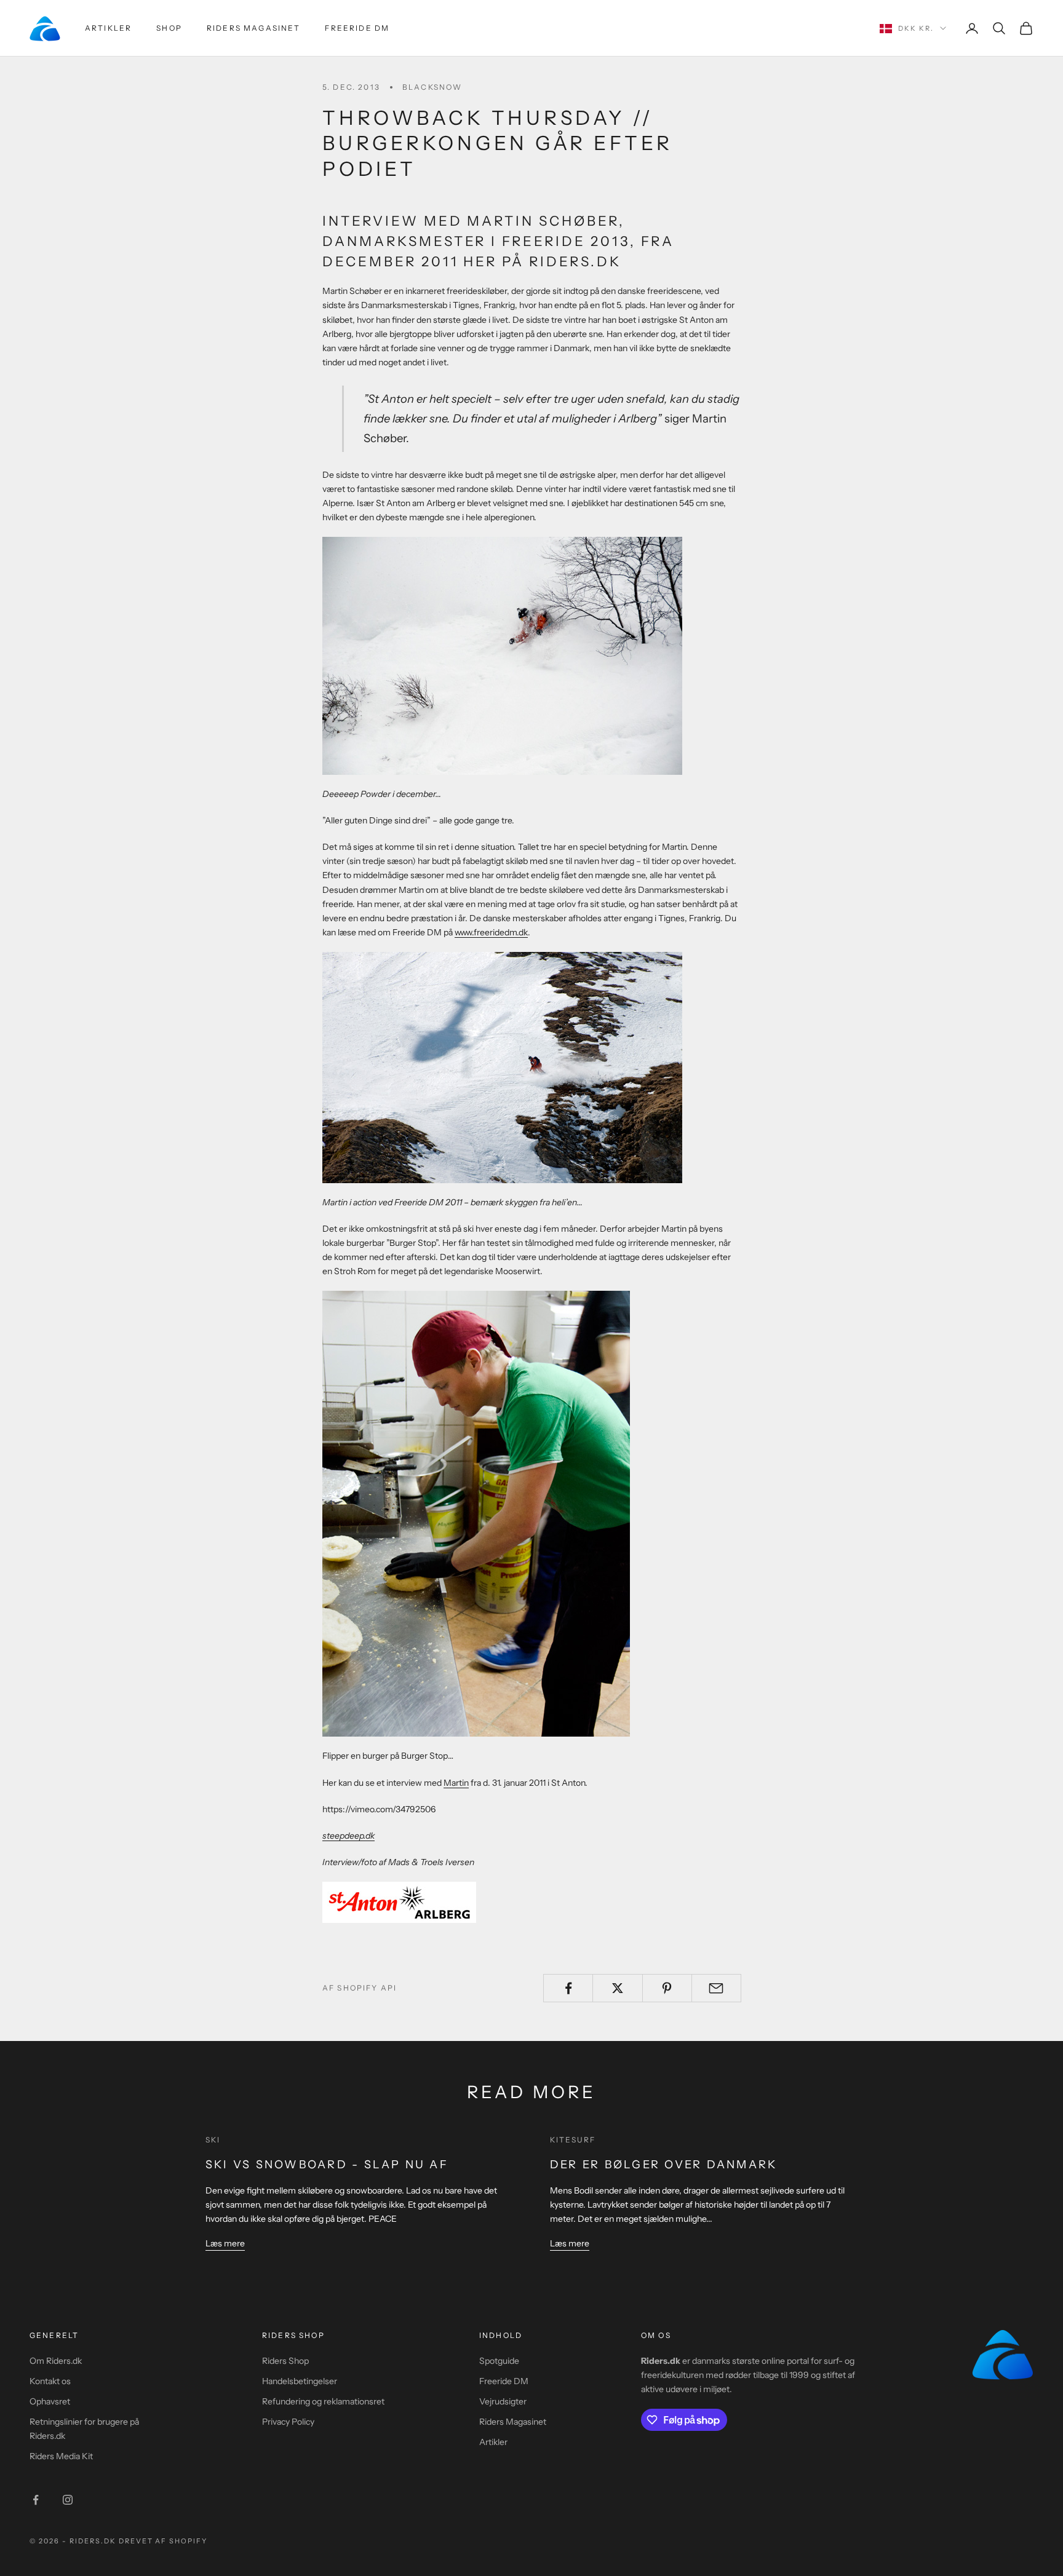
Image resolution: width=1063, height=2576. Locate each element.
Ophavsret (50, 2401)
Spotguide (499, 2361)
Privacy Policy (288, 2422)
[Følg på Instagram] (68, 2500)
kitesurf (573, 2140)
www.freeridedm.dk (491, 932)
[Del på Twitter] (617, 1988)
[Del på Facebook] (568, 1988)
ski (213, 2140)
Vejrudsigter (503, 2401)
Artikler (108, 28)
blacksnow (432, 87)
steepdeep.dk (348, 1836)
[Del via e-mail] (716, 1988)
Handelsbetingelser (300, 2381)
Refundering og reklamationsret (323, 2401)
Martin (456, 1783)
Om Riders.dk (56, 2361)
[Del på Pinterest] (667, 1988)
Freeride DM (357, 28)
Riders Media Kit (61, 2456)
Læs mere (225, 2243)
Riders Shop (285, 2361)
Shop (169, 28)
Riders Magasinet (254, 28)
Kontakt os (50, 2381)
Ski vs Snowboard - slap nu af (327, 2165)
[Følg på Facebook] (36, 2500)
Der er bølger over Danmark (663, 2165)
